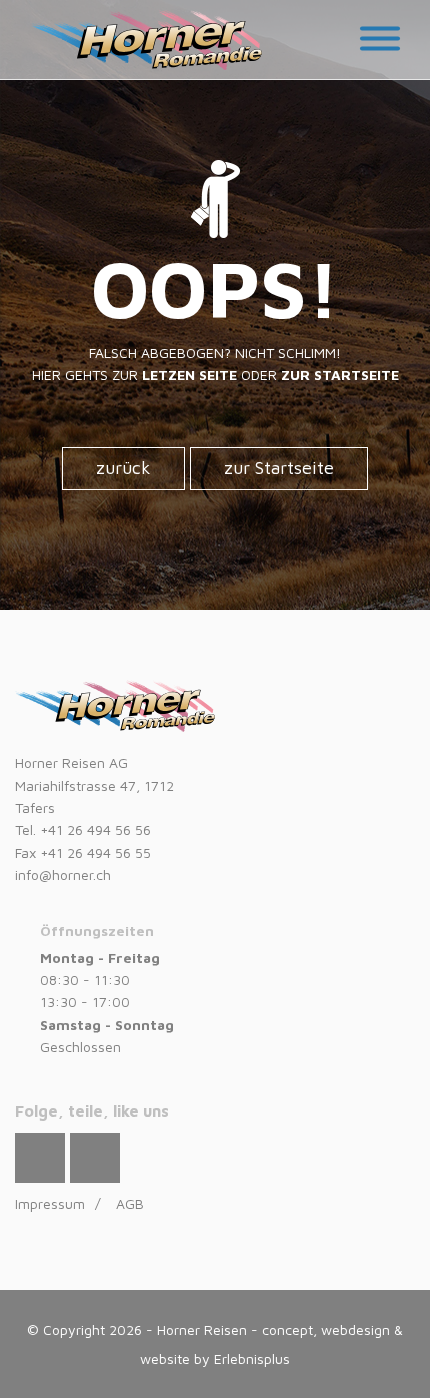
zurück (123, 467)
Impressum (50, 1203)
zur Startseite (279, 467)
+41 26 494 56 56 (95, 829)
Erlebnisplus (252, 1358)
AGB (130, 1203)
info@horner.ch (63, 874)
